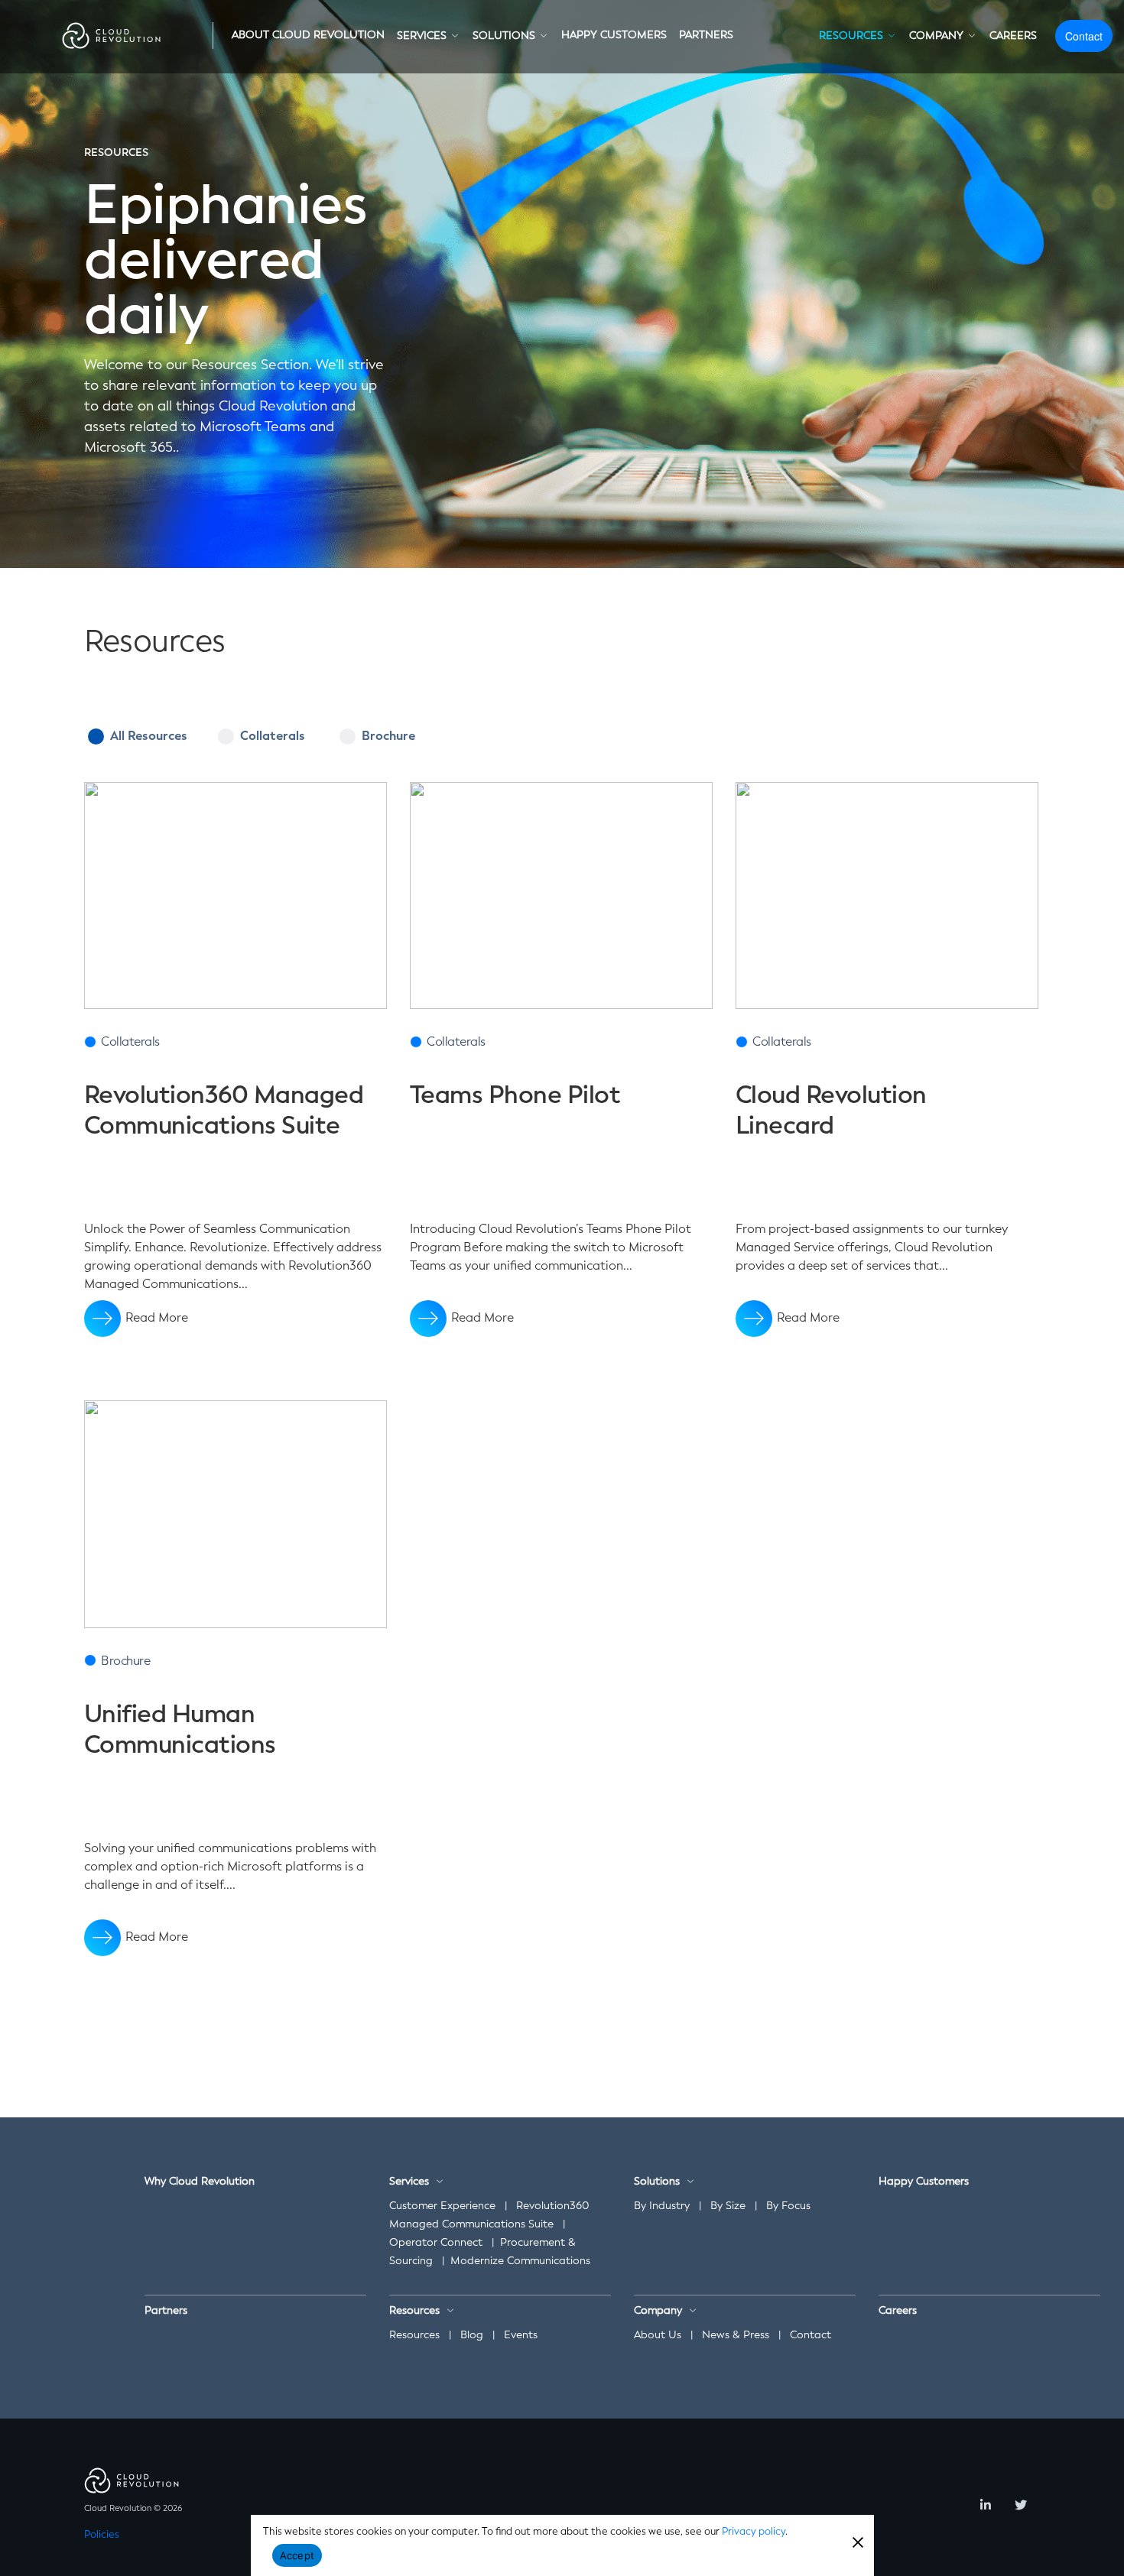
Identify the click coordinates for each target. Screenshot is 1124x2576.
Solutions (657, 2181)
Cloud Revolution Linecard (831, 1110)
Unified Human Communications (180, 1729)
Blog (472, 2335)
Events (521, 2335)
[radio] (562, 751)
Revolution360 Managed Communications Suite (224, 1110)
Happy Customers (924, 2181)
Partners (166, 2310)
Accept (297, 2555)
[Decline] (857, 2541)
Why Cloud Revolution (200, 2181)
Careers (898, 2310)
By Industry (662, 2206)
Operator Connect (436, 2242)
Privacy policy (754, 2531)
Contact (1084, 36)
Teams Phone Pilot (515, 1095)
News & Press (736, 2335)
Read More (157, 1317)
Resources (414, 2335)
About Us (658, 2335)
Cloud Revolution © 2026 (133, 2508)
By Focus (788, 2206)
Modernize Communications (520, 2261)
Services (409, 2181)
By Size (728, 2206)
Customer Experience (442, 2206)
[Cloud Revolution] (112, 36)
